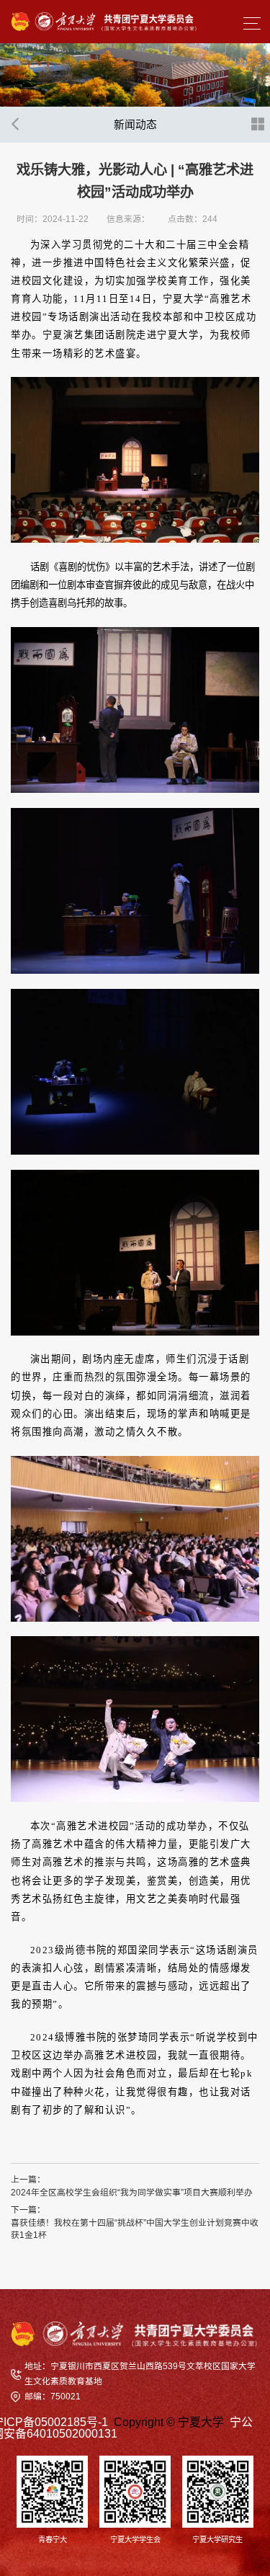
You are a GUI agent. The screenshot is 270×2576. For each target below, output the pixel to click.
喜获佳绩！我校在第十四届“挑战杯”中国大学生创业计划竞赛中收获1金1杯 (135, 2229)
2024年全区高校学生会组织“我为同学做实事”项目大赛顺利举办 (132, 2193)
